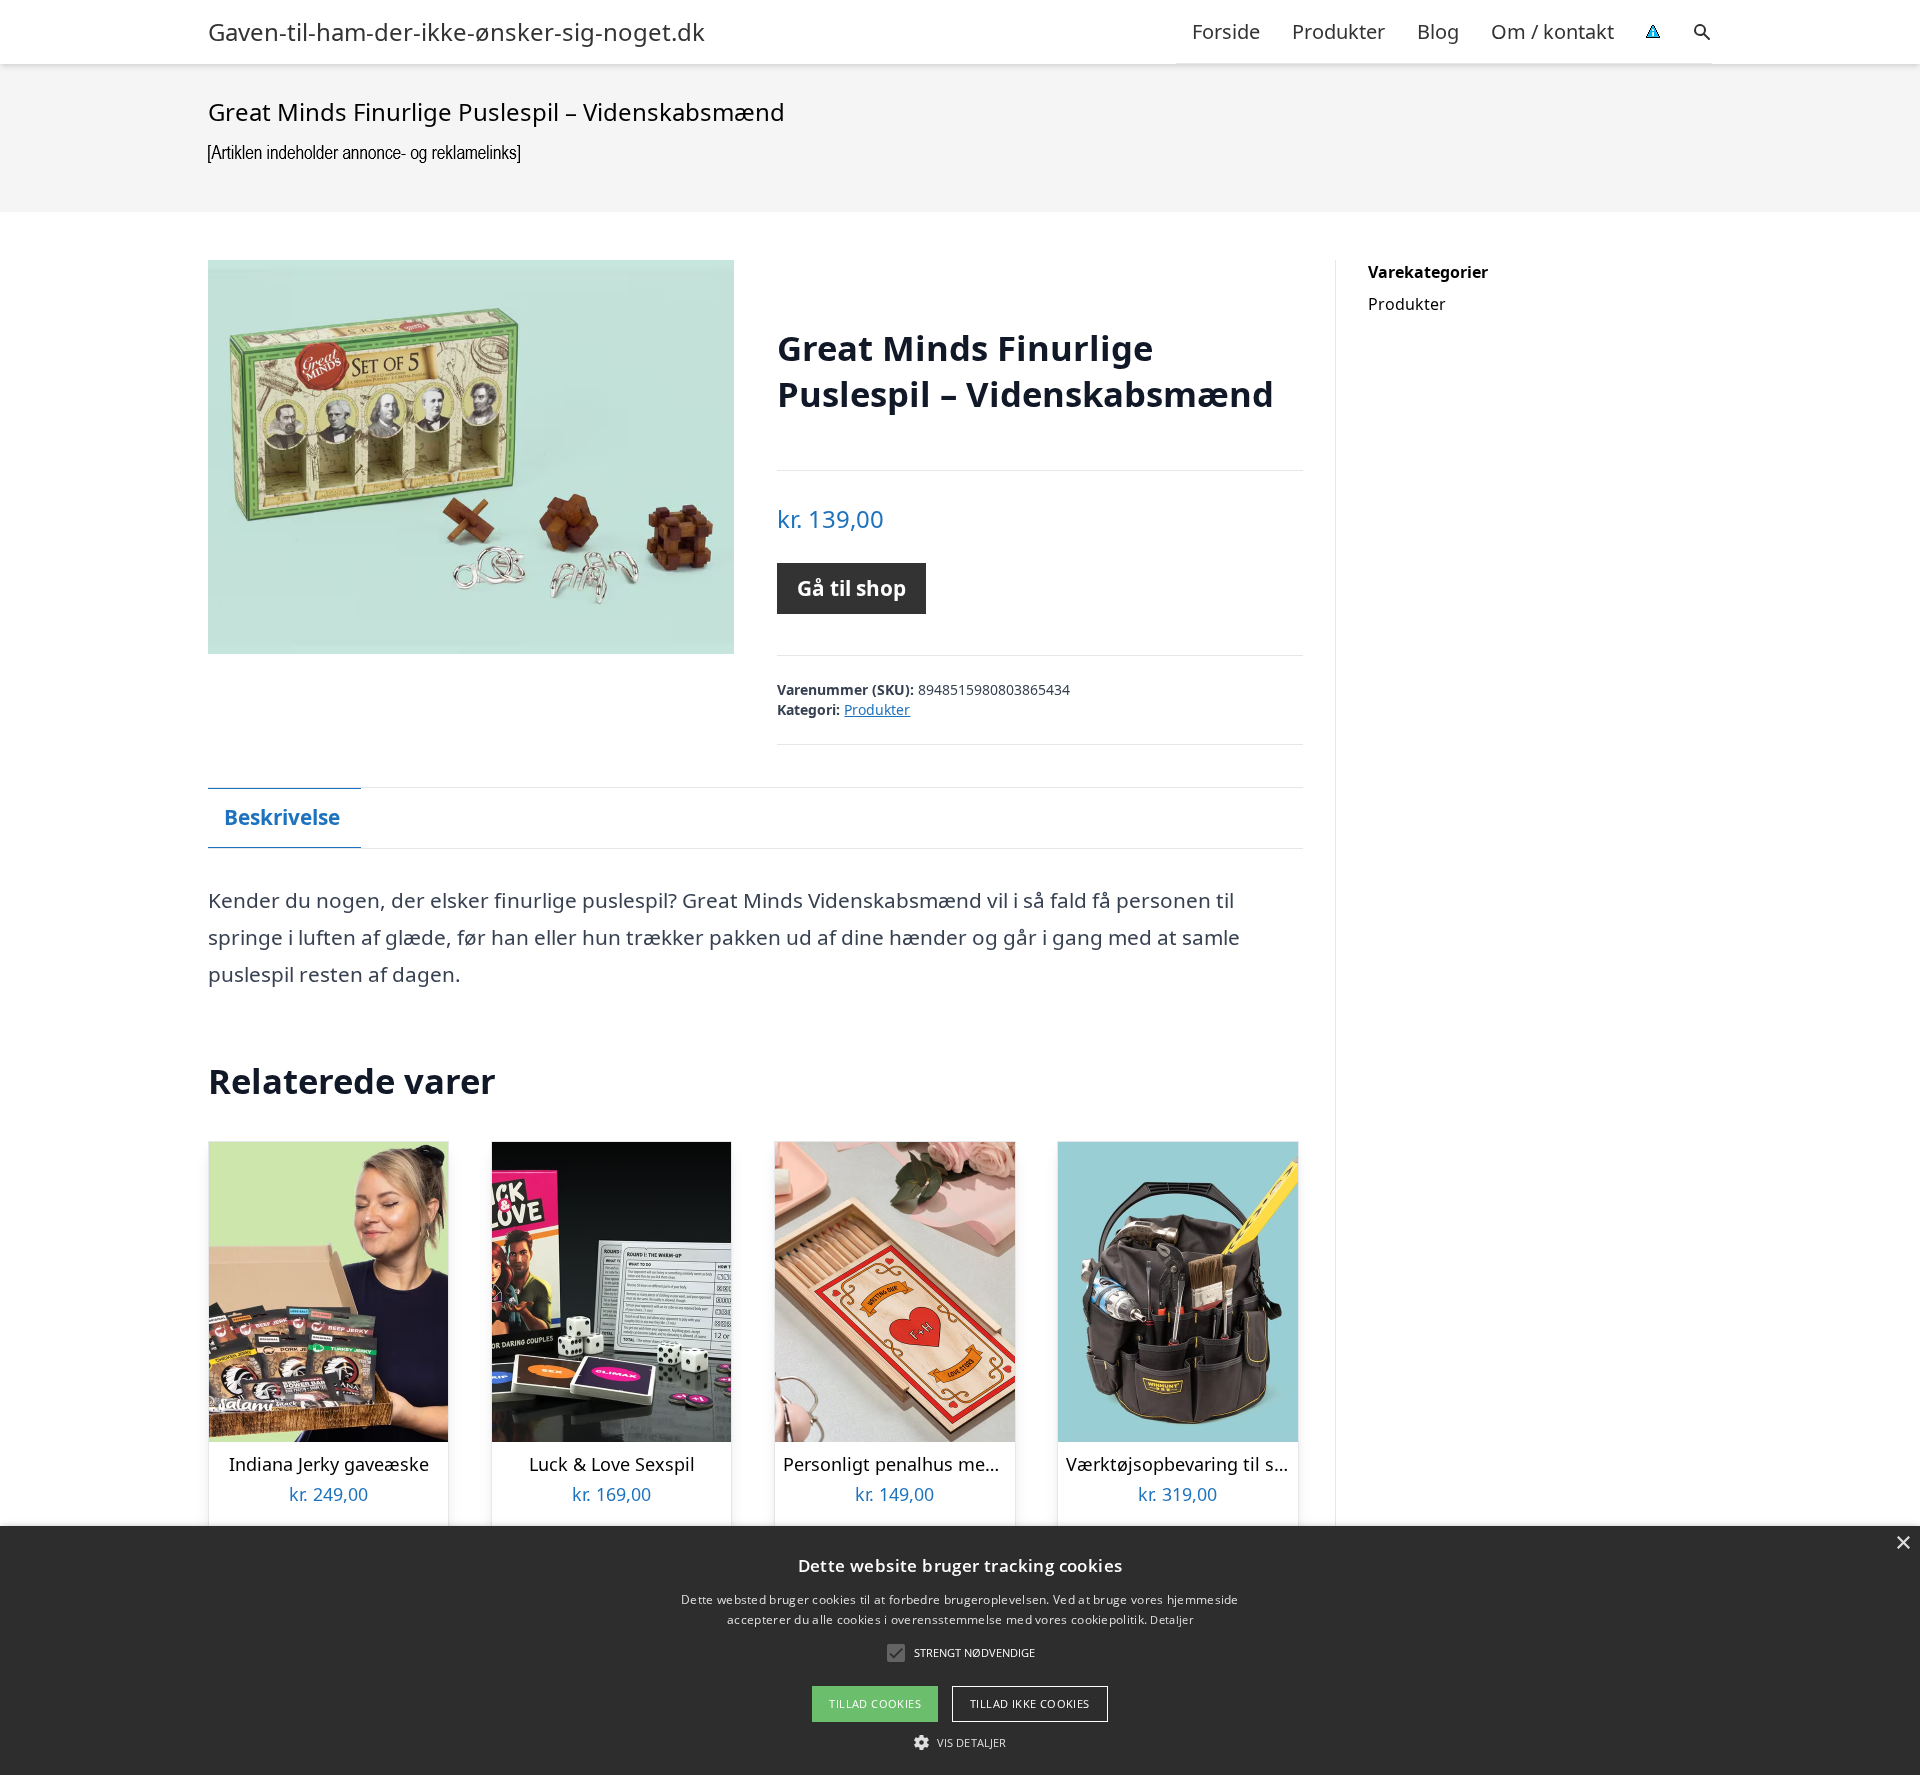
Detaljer (1171, 1619)
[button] (960, 1742)
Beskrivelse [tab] (282, 817)
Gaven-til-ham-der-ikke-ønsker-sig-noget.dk (456, 32)
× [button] (1902, 1543)
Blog (1438, 31)
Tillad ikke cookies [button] (1030, 1703)
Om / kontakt (1552, 31)
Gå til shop (851, 588)
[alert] (960, 1650)
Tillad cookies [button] (875, 1703)
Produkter (1338, 31)
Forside (1226, 31)
